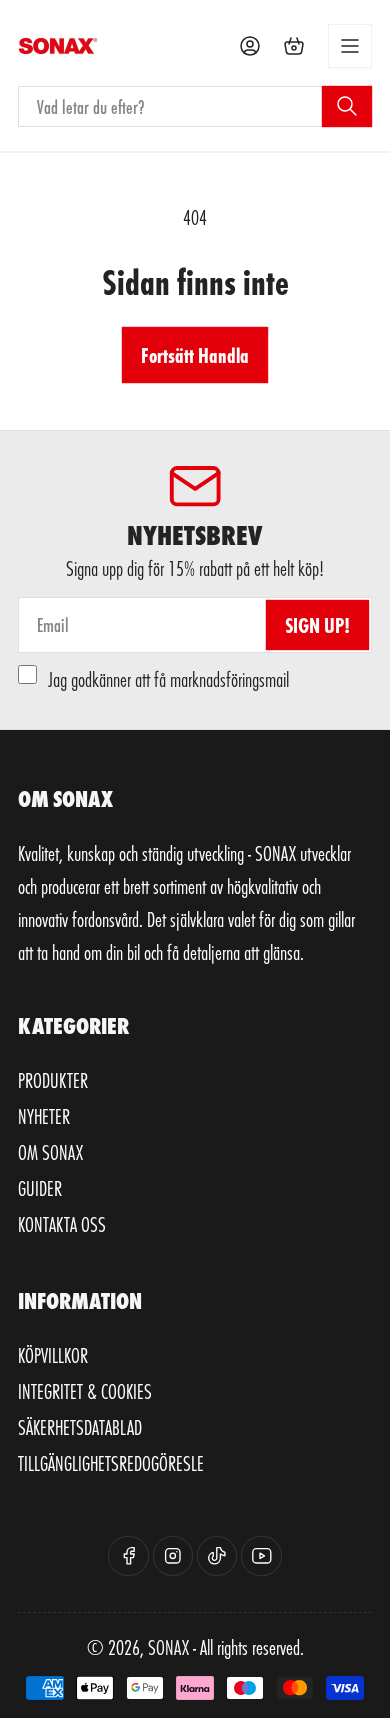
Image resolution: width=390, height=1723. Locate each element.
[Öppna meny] (350, 46)
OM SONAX (50, 1152)
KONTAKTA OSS (62, 1224)
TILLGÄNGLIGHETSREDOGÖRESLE (111, 1463)
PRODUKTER (53, 1080)
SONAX (168, 1647)
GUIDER (40, 1188)
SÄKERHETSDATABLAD (80, 1427)
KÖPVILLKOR (53, 1355)
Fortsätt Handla (195, 354)
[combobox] (195, 106)
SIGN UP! (317, 624)
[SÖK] (347, 106)
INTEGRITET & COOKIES (85, 1391)
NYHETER (44, 1116)
